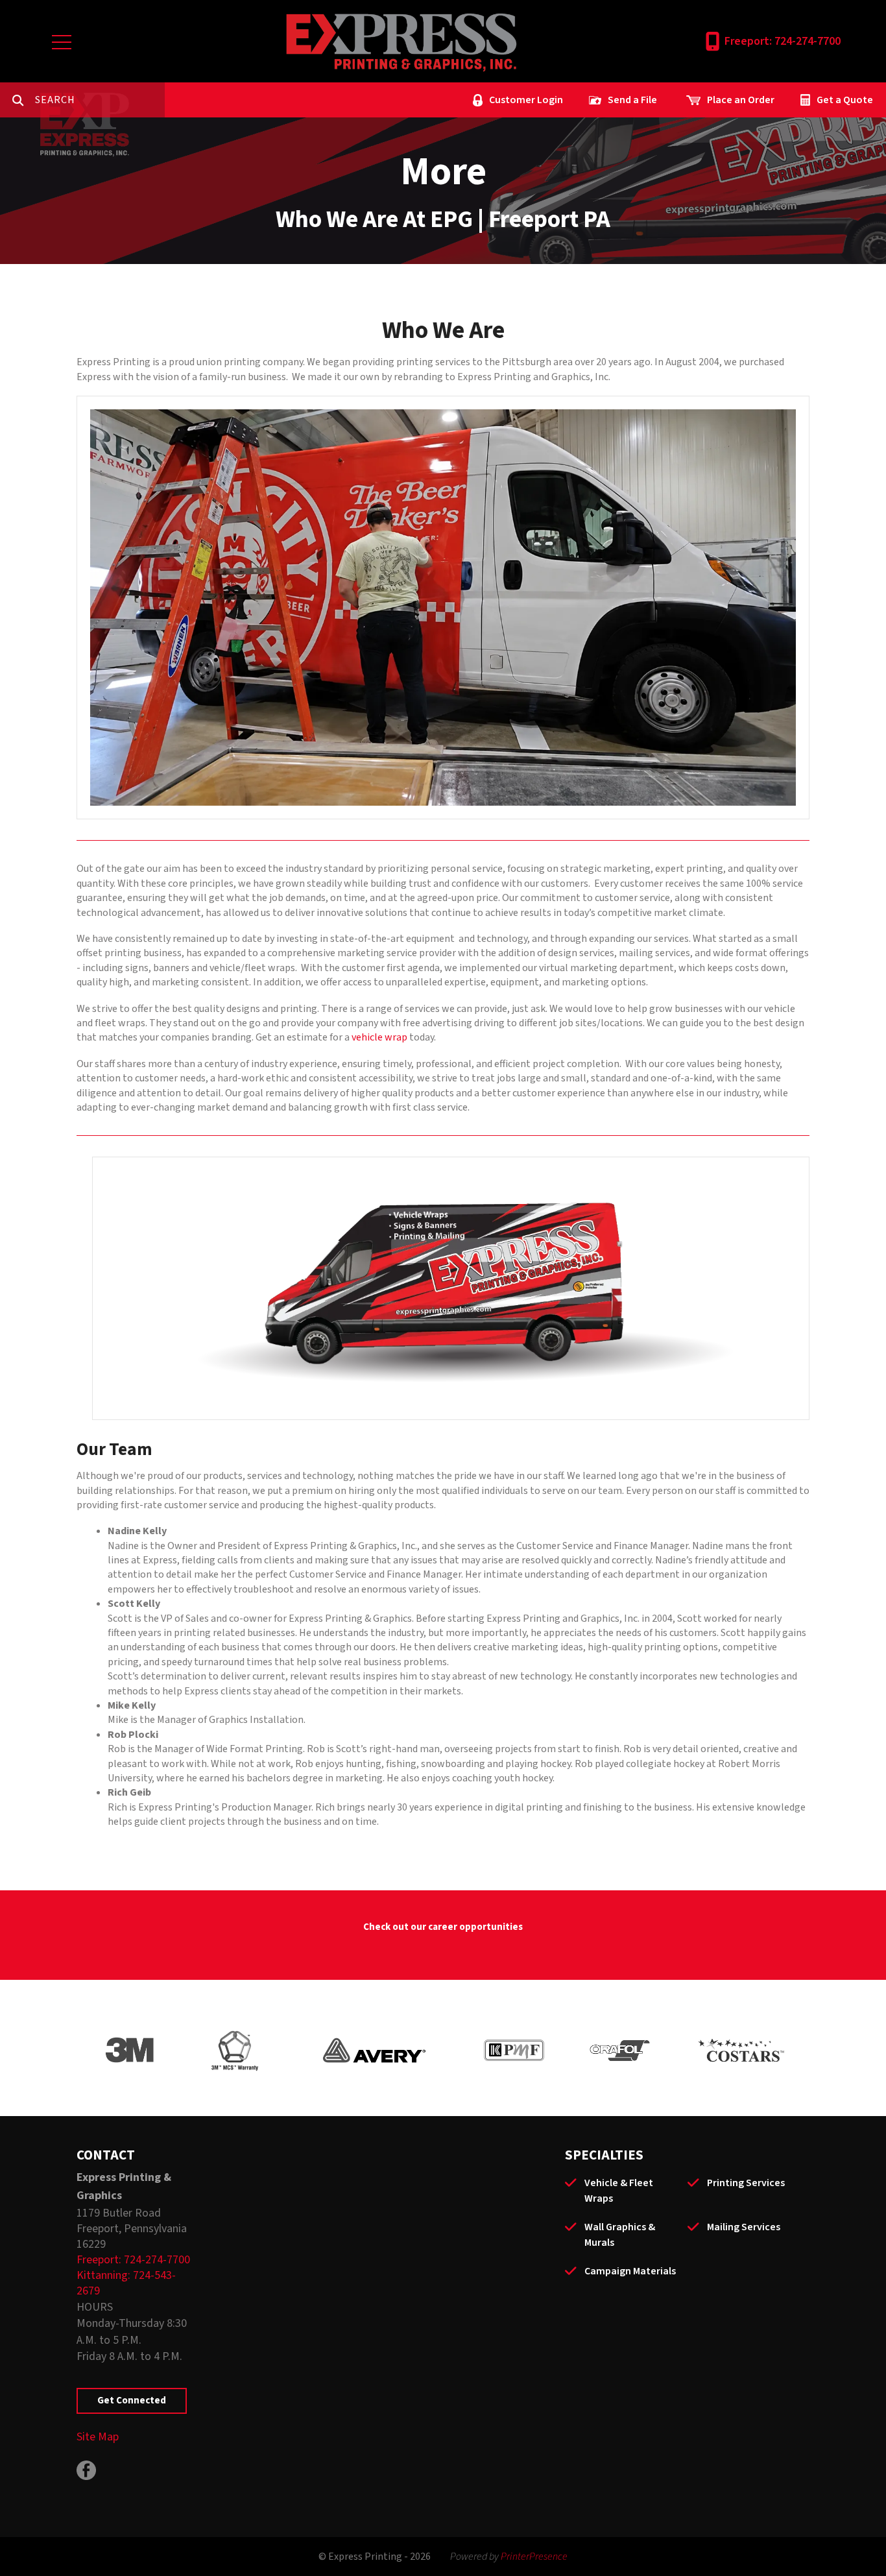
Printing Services (746, 2183)
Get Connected (132, 2401)
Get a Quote (845, 100)
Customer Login (526, 100)
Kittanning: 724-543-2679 (126, 2283)
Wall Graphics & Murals (620, 2235)
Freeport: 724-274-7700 (783, 41)
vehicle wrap (379, 1037)
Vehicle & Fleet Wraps (619, 2191)
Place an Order (741, 100)
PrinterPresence (534, 2557)
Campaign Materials (630, 2271)
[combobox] (100, 100)
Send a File (632, 100)
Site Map (98, 2437)
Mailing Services (744, 2227)
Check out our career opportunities (443, 1927)
